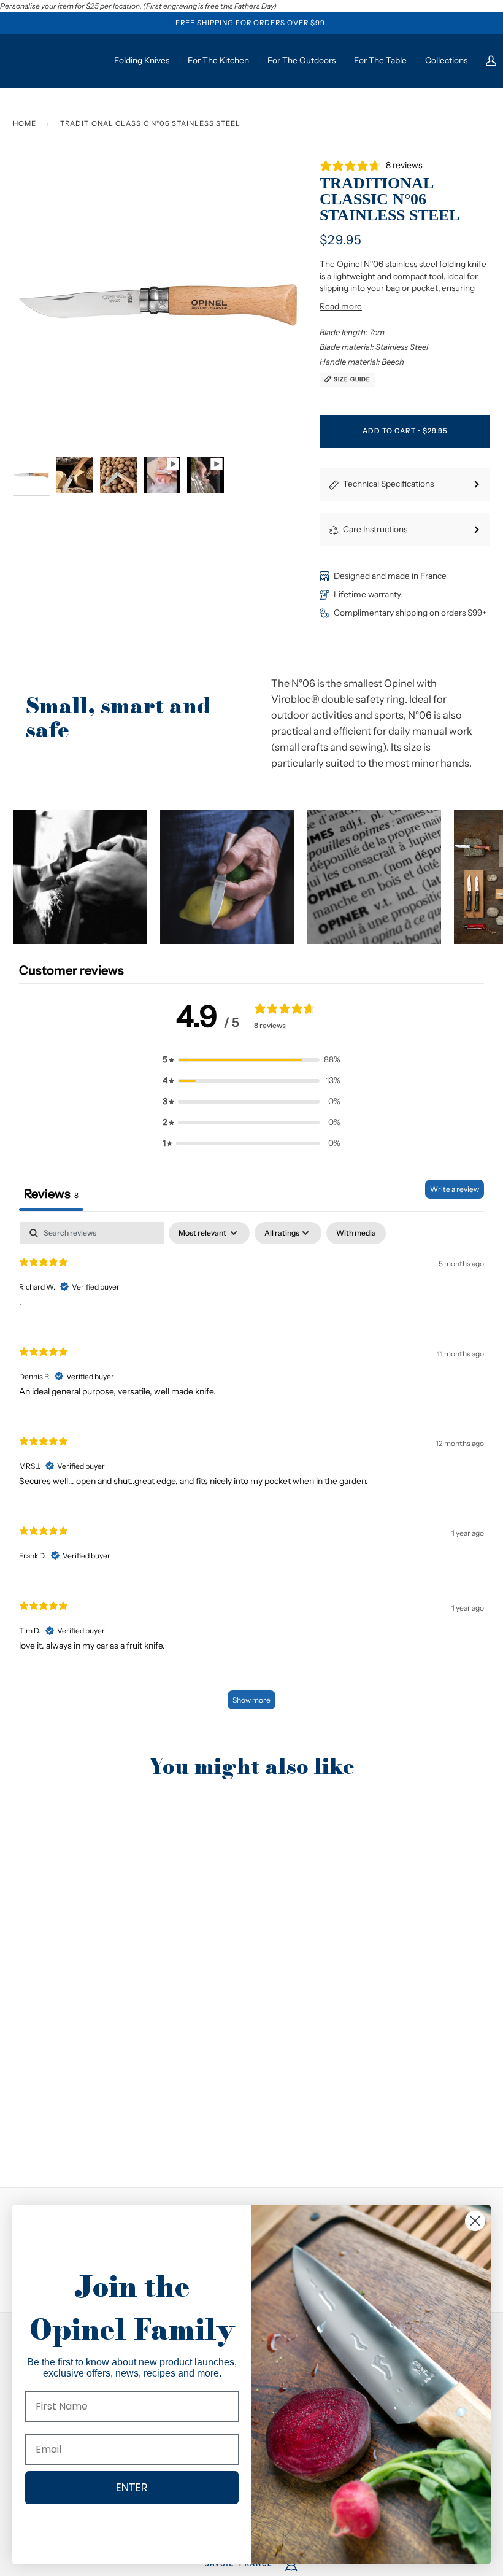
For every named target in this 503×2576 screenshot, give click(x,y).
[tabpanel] (251, 1472)
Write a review (455, 1189)
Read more (341, 306)
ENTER (132, 2487)
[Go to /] (59, 60)
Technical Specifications (388, 484)
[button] (80, 877)
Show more (251, 1700)
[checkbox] (356, 1233)
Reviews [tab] (51, 1194)
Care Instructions (375, 529)
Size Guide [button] (351, 379)
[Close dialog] (475, 2221)
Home (25, 123)
